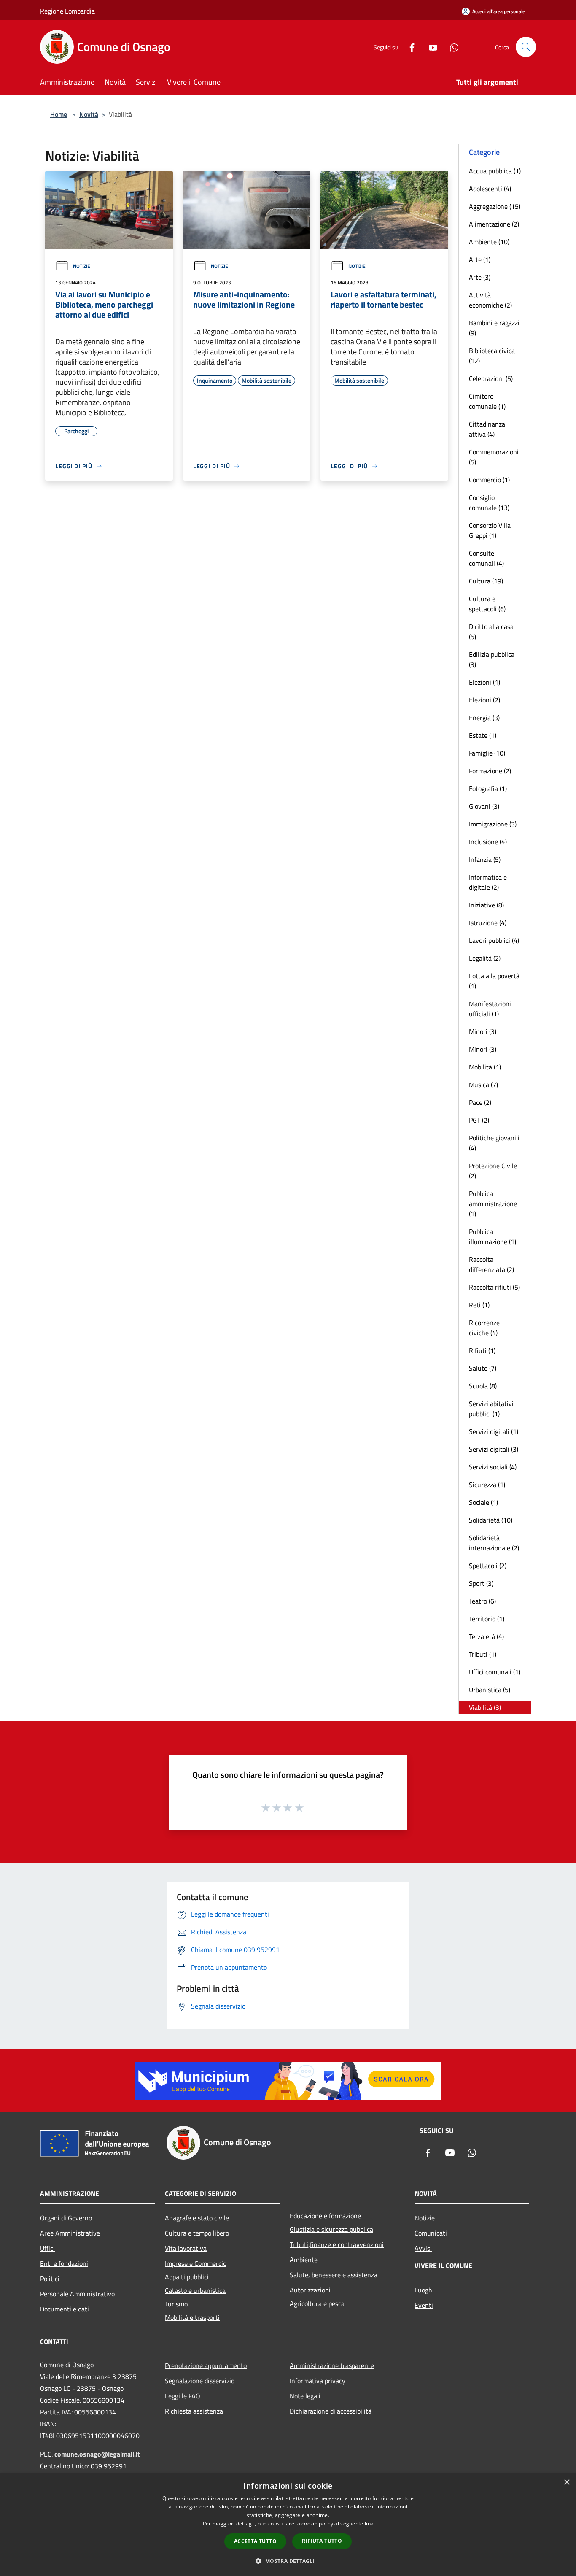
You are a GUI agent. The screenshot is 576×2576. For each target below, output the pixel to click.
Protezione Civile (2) (493, 1171)
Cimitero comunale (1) (487, 401)
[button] (288, 2561)
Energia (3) (484, 718)
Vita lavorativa (186, 2248)
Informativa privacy (318, 2381)
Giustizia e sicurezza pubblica (331, 2229)
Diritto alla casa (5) (491, 632)
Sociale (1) (483, 1502)
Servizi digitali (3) (494, 1449)
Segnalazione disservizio (200, 2381)
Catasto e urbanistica (195, 2290)
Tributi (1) (483, 1654)
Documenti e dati (65, 2309)
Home (59, 114)
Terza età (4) (486, 1636)
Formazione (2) (490, 771)
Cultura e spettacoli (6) (487, 604)
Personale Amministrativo (77, 2294)
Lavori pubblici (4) (494, 940)
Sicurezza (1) (487, 1485)
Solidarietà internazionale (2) (494, 1543)
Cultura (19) (486, 581)
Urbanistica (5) (490, 1690)
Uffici (47, 2248)
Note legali (305, 2396)
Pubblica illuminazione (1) (493, 1237)
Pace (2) (480, 1102)
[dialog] (288, 2525)
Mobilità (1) (485, 1067)
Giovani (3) (484, 806)
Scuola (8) (483, 1386)
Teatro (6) (482, 1601)
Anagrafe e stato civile (197, 2218)
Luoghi (424, 2290)
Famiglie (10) (487, 753)
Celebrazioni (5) (491, 378)
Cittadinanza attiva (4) (487, 429)
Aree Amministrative (70, 2233)
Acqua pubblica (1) (495, 171)
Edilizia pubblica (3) (492, 659)
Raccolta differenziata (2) (491, 1264)
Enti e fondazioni (64, 2263)
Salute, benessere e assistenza (334, 2275)
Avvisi (423, 2248)
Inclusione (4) (488, 842)
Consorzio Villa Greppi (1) (490, 530)
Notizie (82, 266)
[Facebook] (409, 47)
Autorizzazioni (310, 2290)
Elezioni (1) (484, 682)
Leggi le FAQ (183, 2396)
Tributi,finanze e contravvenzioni (337, 2244)
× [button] (567, 2483)
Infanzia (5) (485, 859)
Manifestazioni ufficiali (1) (490, 1009)
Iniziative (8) (486, 905)
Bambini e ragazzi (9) (494, 328)
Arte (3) (480, 277)
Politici (50, 2279)
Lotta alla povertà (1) (494, 981)
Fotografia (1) (488, 788)
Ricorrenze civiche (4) (484, 1328)
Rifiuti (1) (482, 1350)
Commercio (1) (489, 480)
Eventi (424, 2305)
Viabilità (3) (485, 1707)
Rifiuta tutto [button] (322, 2541)
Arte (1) (480, 259)
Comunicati (431, 2233)
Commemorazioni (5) (494, 457)
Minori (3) (483, 1031)
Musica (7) (483, 1085)
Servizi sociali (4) (493, 1467)
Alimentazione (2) (494, 224)
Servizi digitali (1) (494, 1431)
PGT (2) (479, 1120)
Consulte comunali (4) (486, 558)
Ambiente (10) (489, 242)
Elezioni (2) (484, 700)
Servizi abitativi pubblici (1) (491, 1409)
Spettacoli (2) (488, 1566)
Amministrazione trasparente (332, 2365)
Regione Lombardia (67, 11)
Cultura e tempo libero (197, 2233)
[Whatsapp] (451, 47)
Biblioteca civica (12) (492, 356)
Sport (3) (481, 1583)
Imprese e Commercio (196, 2263)
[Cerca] (526, 47)
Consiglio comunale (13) (489, 502)
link (369, 2523)
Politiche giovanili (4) (494, 1143)
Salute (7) (483, 1368)
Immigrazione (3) (493, 824)
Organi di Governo (66, 2218)
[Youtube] (430, 47)
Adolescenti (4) (490, 189)
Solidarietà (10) (491, 1520)
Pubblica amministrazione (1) (493, 1204)
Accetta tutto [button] (255, 2541)
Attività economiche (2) (490, 300)
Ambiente (304, 2260)
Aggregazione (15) (495, 206)
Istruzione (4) (488, 923)
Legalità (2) (485, 958)
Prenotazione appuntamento (206, 2365)
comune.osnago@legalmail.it (97, 2454)
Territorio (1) (487, 1619)
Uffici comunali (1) (495, 1672)
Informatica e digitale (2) (488, 882)
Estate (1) (483, 735)
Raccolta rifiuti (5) (494, 1287)
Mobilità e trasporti (192, 2317)
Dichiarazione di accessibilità (331, 2411)
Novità (89, 114)
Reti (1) (479, 1305)
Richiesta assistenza (194, 2411)
